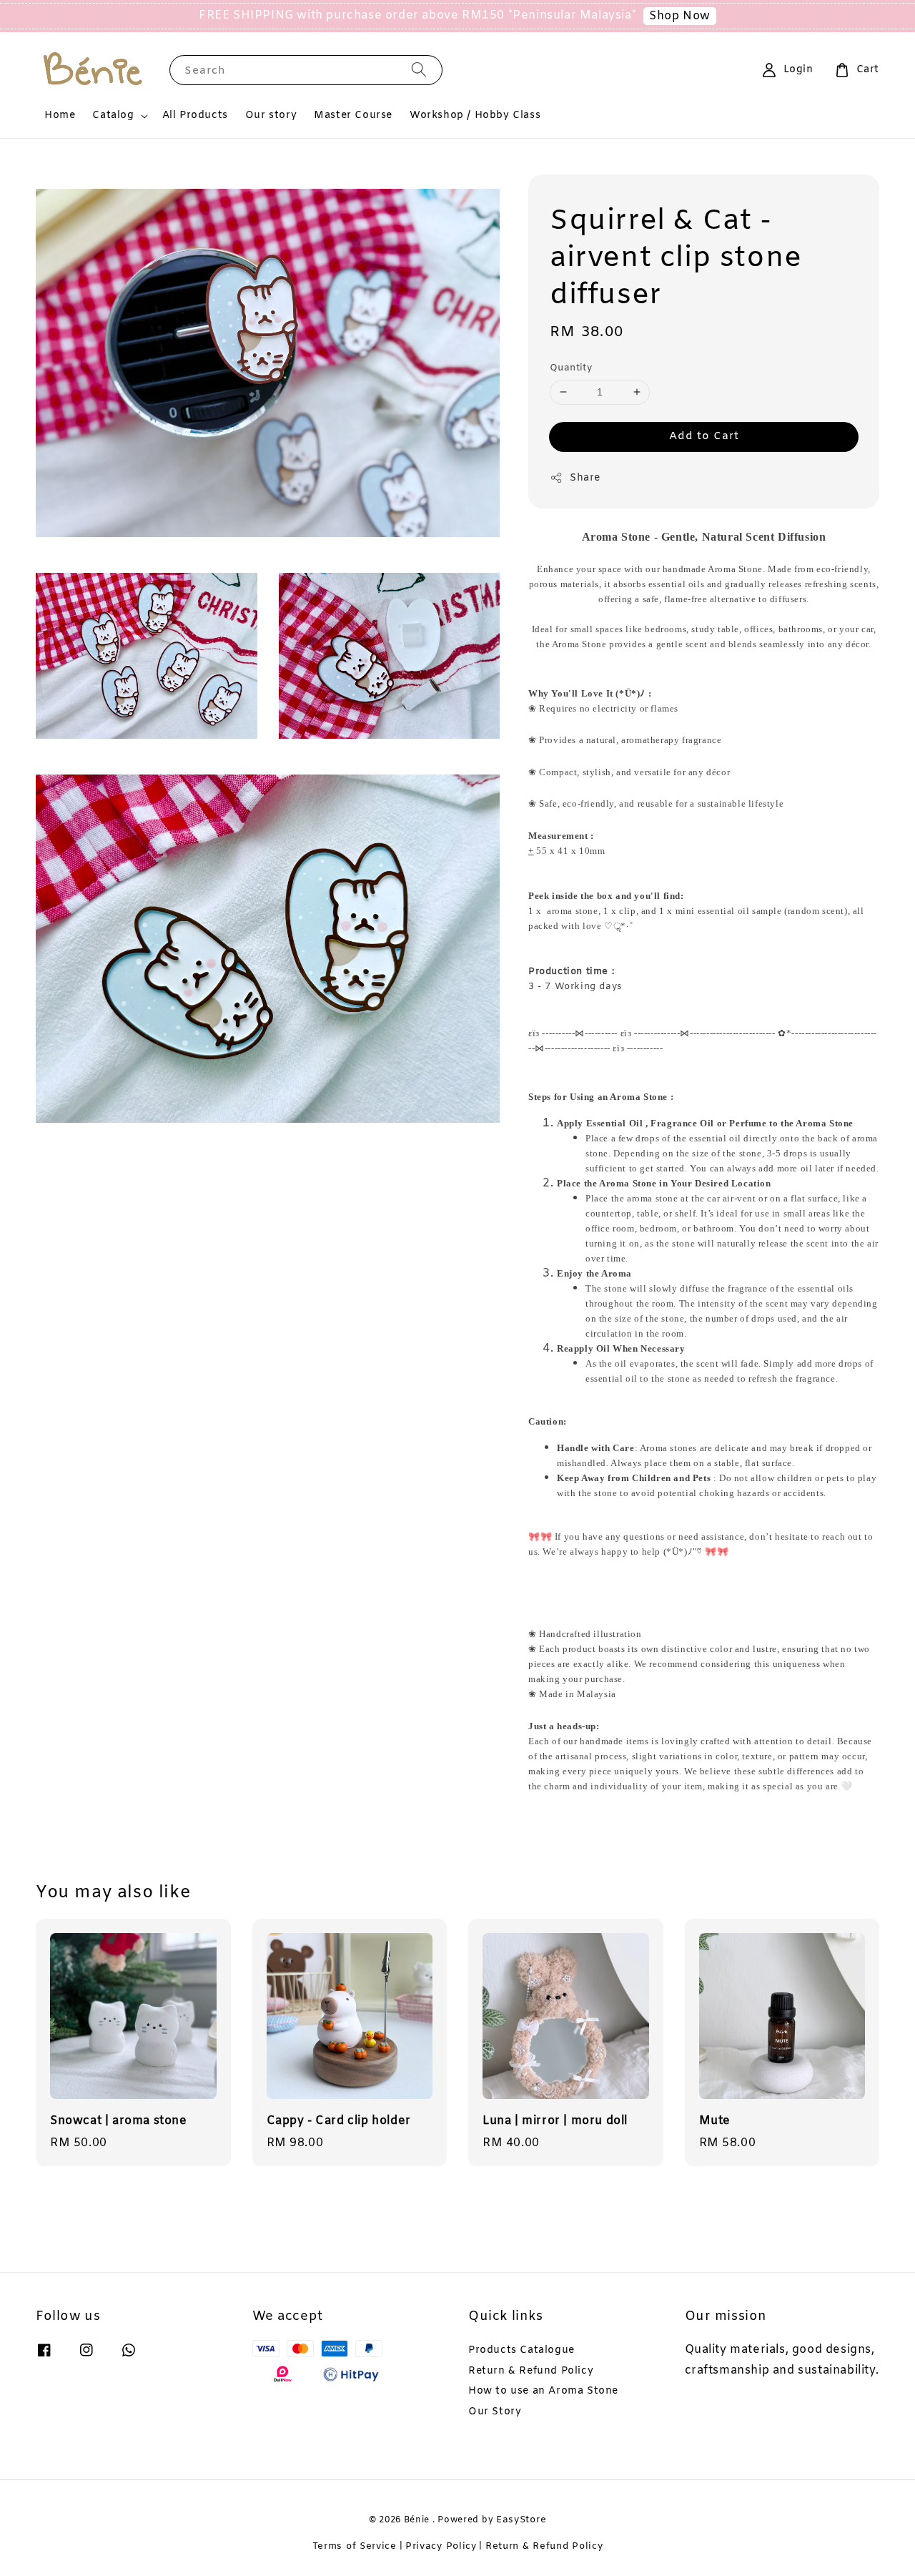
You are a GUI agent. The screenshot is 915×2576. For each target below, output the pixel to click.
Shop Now (680, 16)
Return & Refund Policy (531, 2371)
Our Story (495, 2412)
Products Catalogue (521, 2351)
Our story (271, 115)
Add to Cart (704, 436)
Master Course (353, 115)
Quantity (571, 368)
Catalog (113, 116)
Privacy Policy (441, 2546)
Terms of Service (355, 2546)
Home (60, 115)
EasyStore (521, 2520)
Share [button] (585, 478)
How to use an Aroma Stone (543, 2391)
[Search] (419, 70)
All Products (195, 115)
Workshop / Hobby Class (475, 115)
